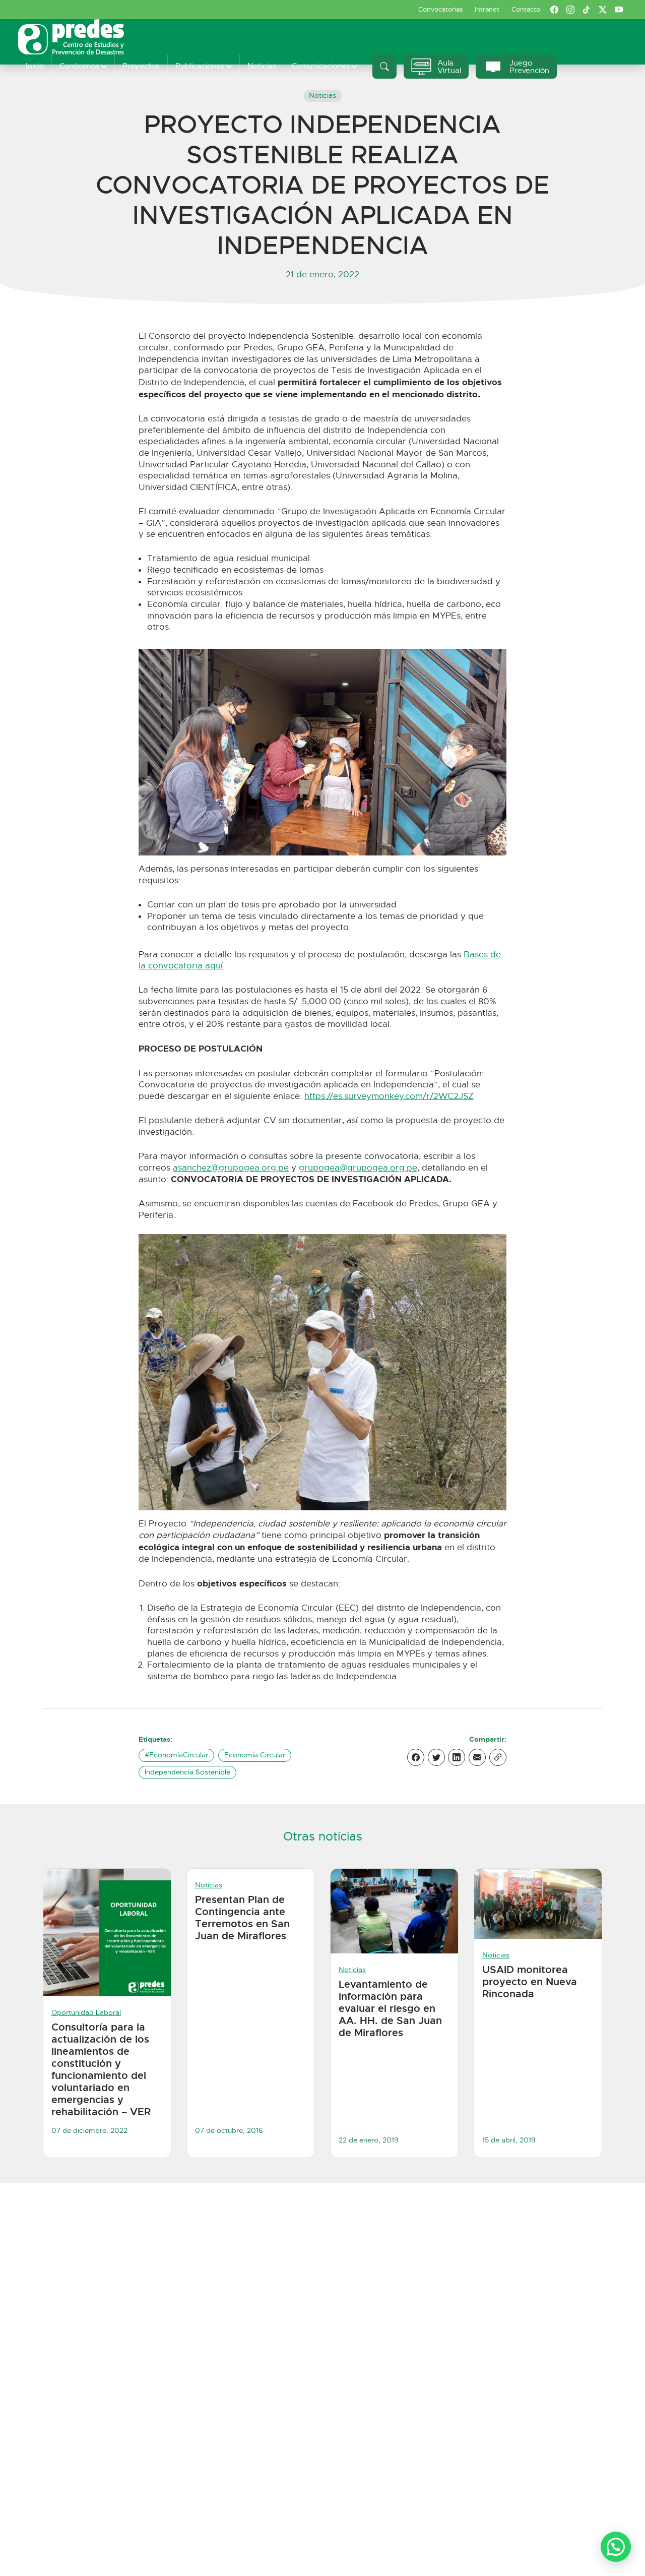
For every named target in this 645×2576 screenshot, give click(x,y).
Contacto (526, 9)
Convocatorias (440, 9)
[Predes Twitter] (603, 10)
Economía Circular (255, 1755)
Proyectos (141, 66)
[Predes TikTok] (587, 10)
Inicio (35, 66)
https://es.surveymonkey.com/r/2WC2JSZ (389, 1096)
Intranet (487, 9)
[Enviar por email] (477, 1757)
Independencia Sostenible (187, 1772)
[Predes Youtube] (619, 10)
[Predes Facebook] (554, 10)
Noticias (262, 66)
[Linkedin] (457, 1757)
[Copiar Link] (498, 1757)
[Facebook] (416, 1757)
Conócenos (79, 66)
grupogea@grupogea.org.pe (358, 1168)
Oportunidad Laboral (86, 2013)
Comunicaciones (321, 66)
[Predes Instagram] (570, 10)
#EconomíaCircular (176, 1755)
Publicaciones (200, 66)
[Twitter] (436, 1757)
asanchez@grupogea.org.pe (231, 1168)
